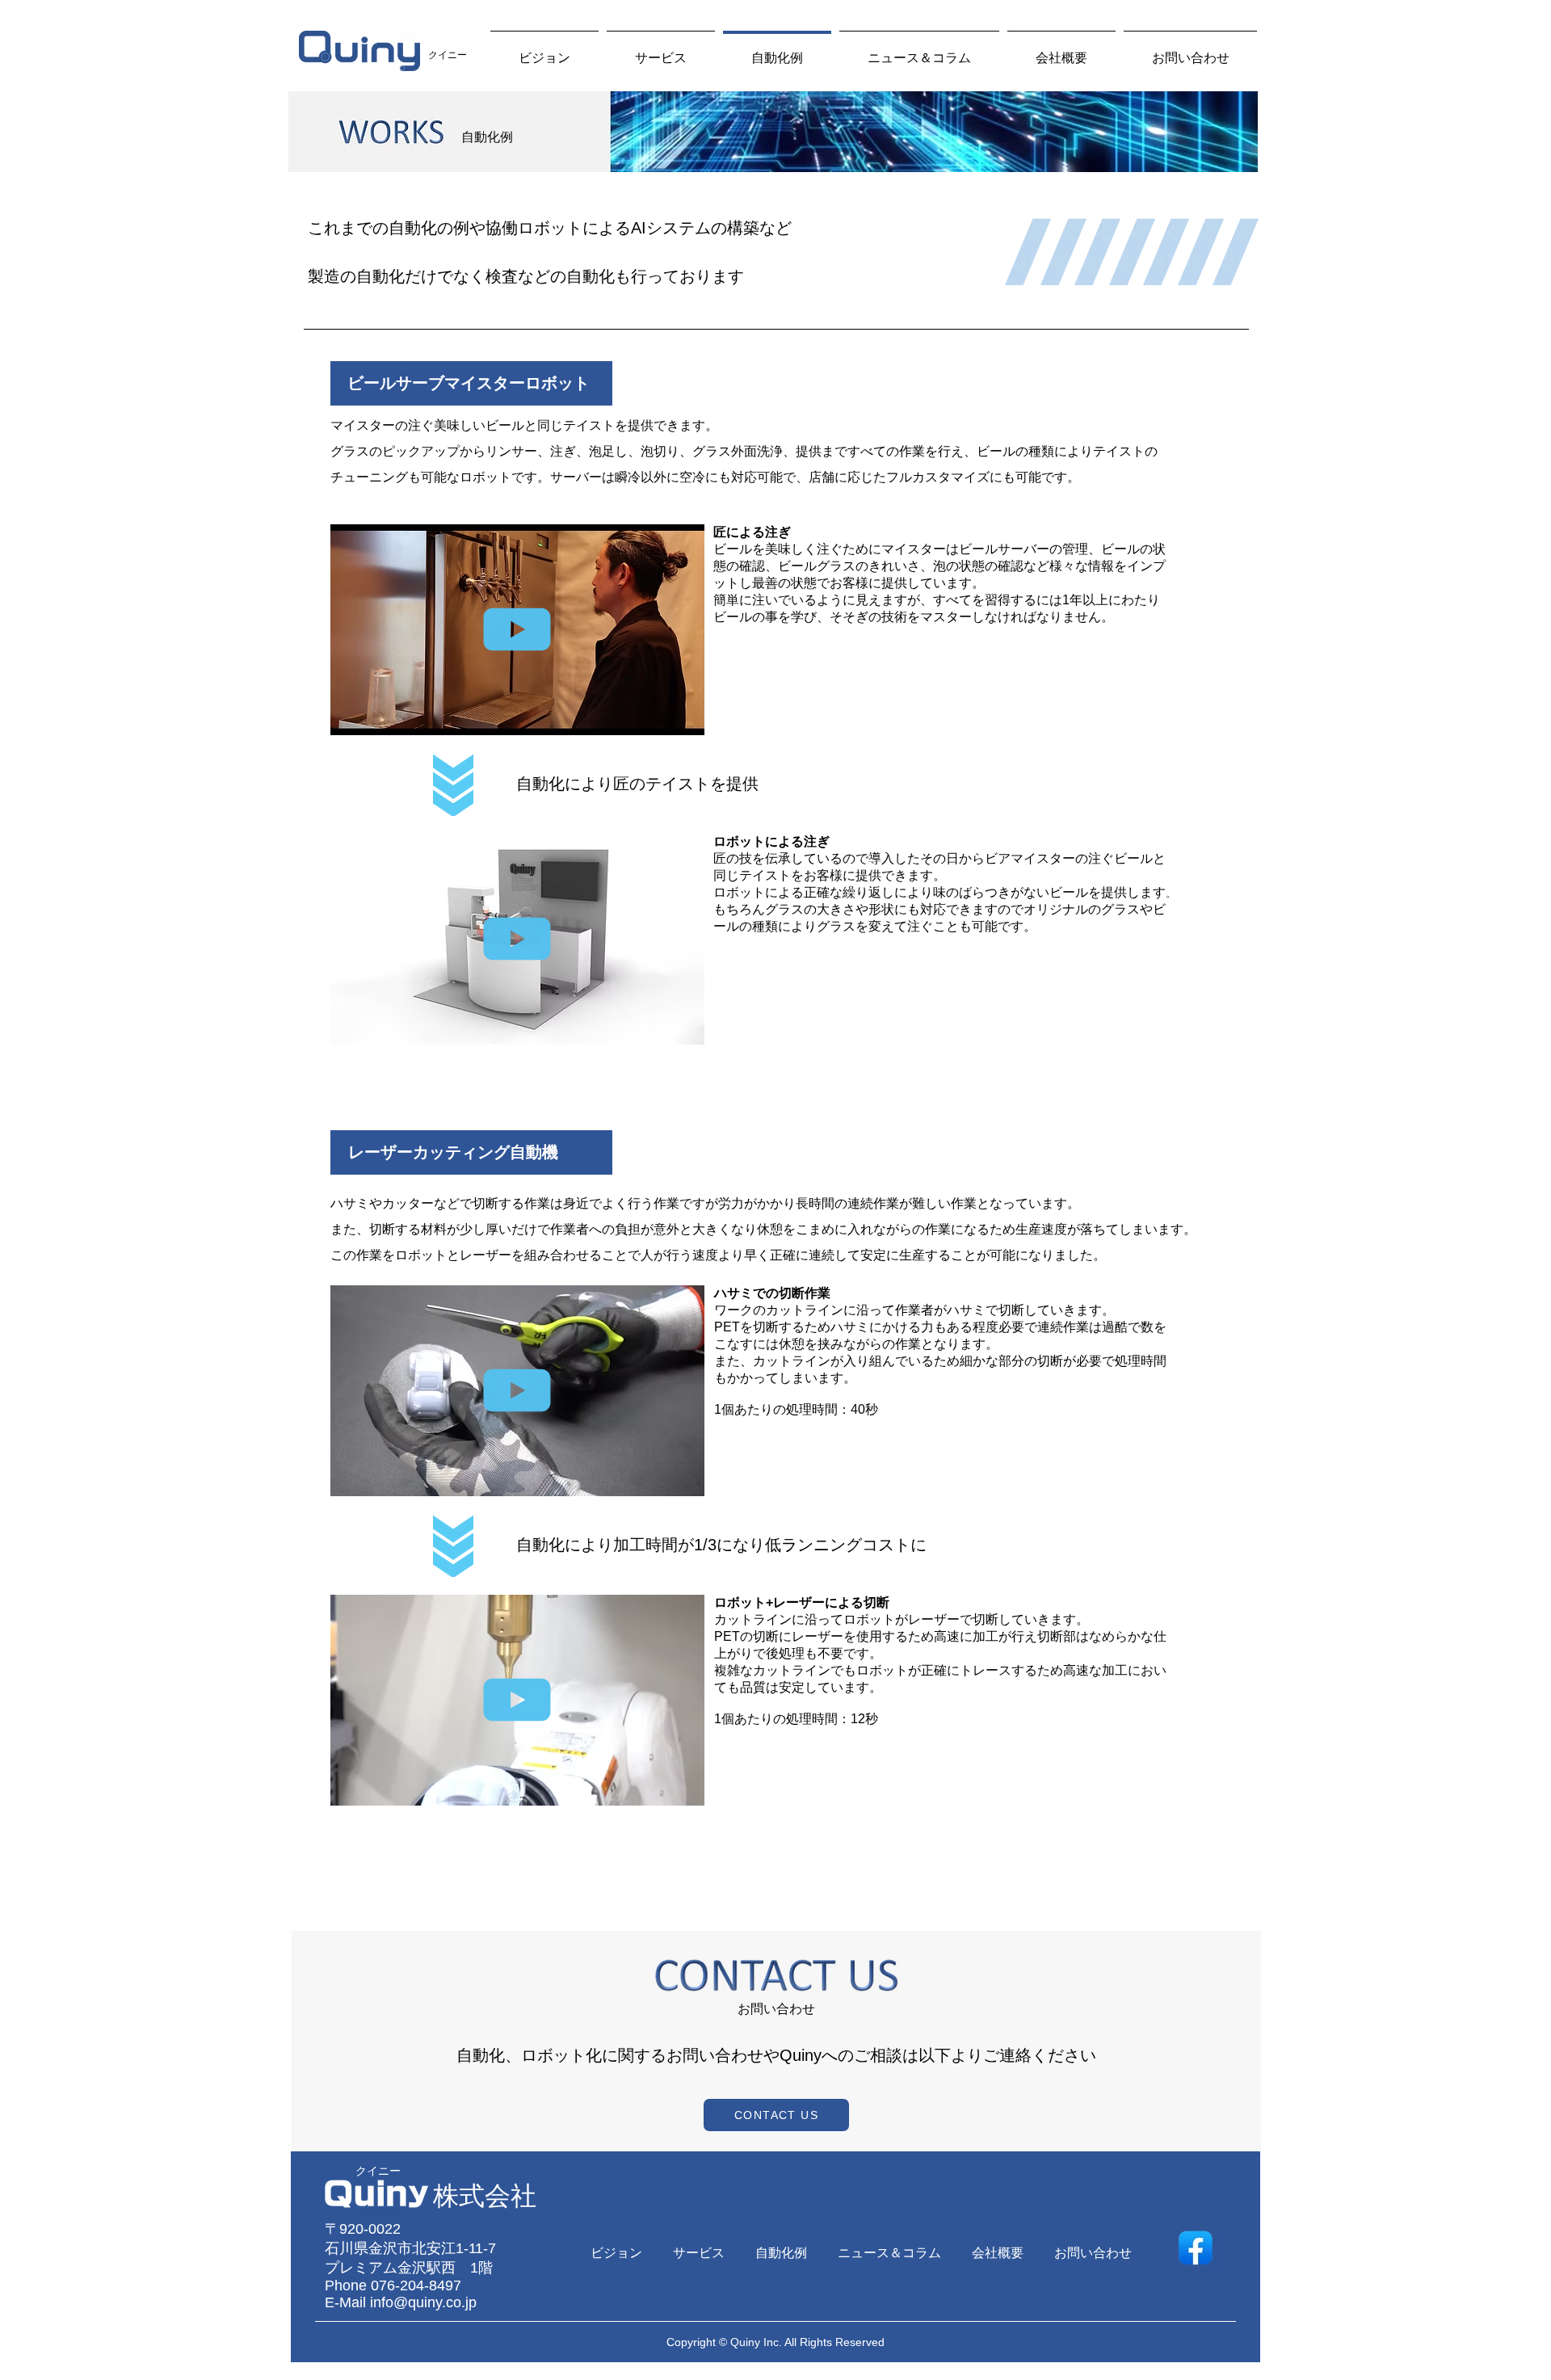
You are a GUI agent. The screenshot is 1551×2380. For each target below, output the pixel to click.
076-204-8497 (416, 2285)
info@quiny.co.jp (423, 2302)
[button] (684, 717)
